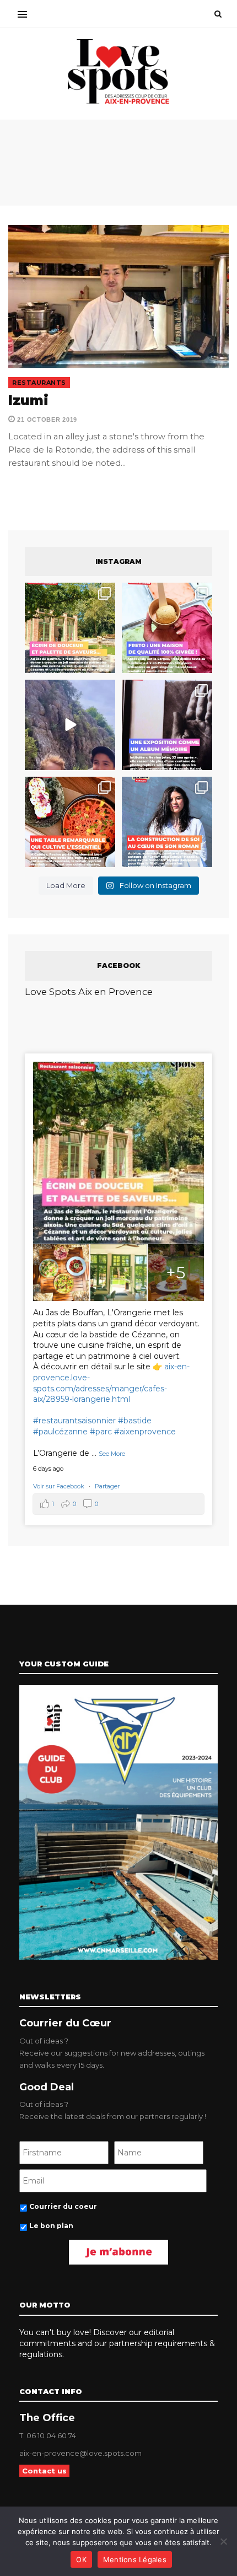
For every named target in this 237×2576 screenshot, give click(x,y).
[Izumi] (118, 297)
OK (81, 2559)
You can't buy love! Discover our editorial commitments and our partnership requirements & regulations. (117, 2343)
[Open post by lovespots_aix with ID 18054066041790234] (167, 628)
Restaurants (39, 383)
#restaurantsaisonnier (74, 1421)
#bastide (135, 1421)
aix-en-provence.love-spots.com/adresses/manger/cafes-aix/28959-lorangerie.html (111, 1383)
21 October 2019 (46, 420)
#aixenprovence (145, 1432)
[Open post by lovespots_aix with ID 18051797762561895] (70, 725)
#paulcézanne (60, 1432)
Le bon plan (51, 2226)
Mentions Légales (135, 2559)
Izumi (28, 400)
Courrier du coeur (63, 2206)
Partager (107, 1486)
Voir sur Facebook (60, 1486)
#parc (101, 1432)
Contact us (44, 2471)
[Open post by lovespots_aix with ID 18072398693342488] (167, 822)
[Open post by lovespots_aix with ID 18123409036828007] (167, 725)
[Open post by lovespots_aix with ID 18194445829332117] (70, 822)
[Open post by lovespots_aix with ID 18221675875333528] (70, 628)
